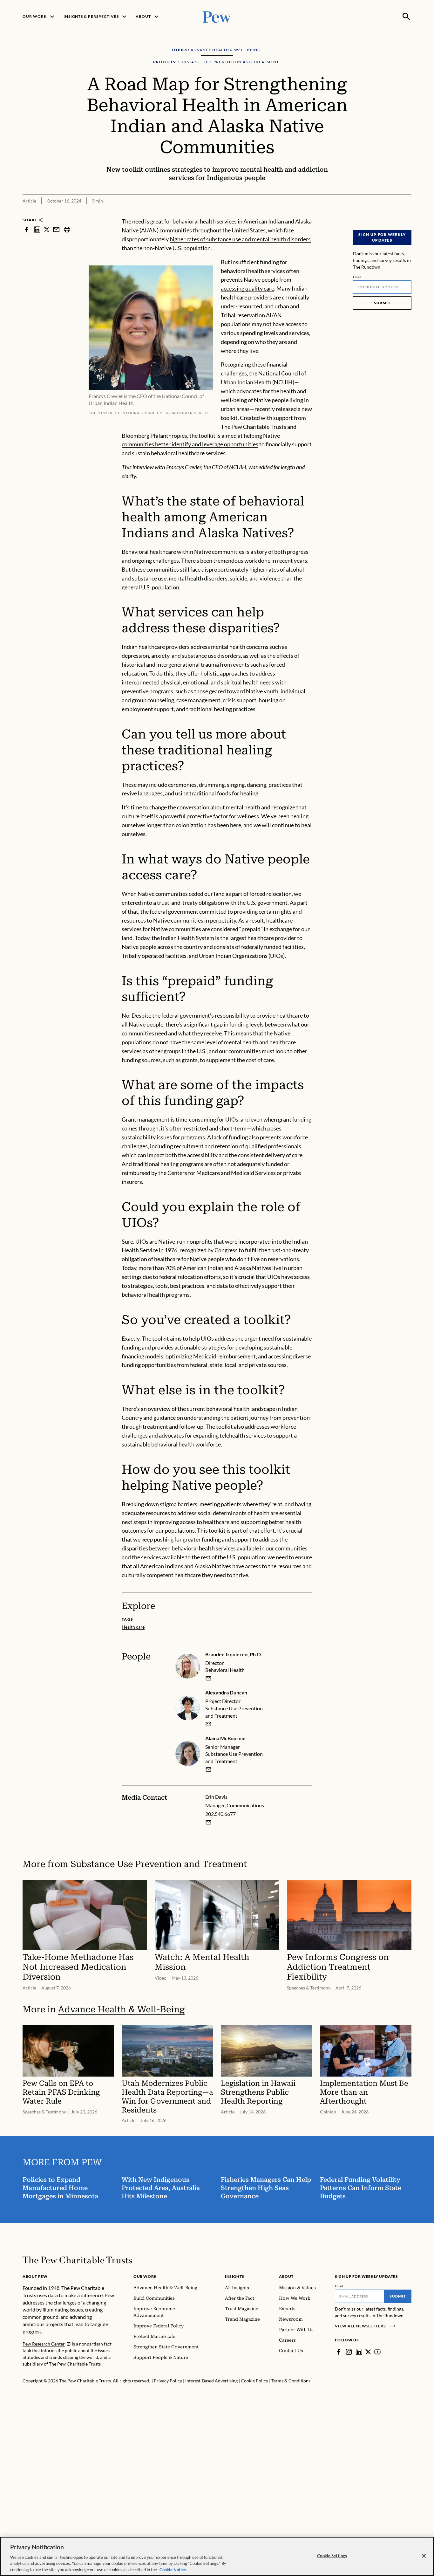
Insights (235, 2276)
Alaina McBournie (225, 1738)
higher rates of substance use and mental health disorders (240, 239)
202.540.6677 (220, 1814)
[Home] (77, 2260)
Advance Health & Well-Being (121, 2009)
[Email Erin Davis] (208, 1822)
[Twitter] (368, 2352)
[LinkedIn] (359, 2352)
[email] (56, 229)
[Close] (424, 2556)
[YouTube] (377, 2352)
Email (357, 277)
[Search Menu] (406, 17)
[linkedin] (37, 229)
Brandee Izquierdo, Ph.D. (234, 1654)
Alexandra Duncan (226, 1692)
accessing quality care (248, 288)
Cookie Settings (332, 2556)
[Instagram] (349, 2352)
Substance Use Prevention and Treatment (159, 1864)
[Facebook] (339, 2352)
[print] (67, 229)
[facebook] (26, 229)
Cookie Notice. (173, 2569)
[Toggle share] (408, 213)
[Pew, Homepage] (217, 16)
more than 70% (157, 1268)
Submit (382, 303)
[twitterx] (47, 229)
